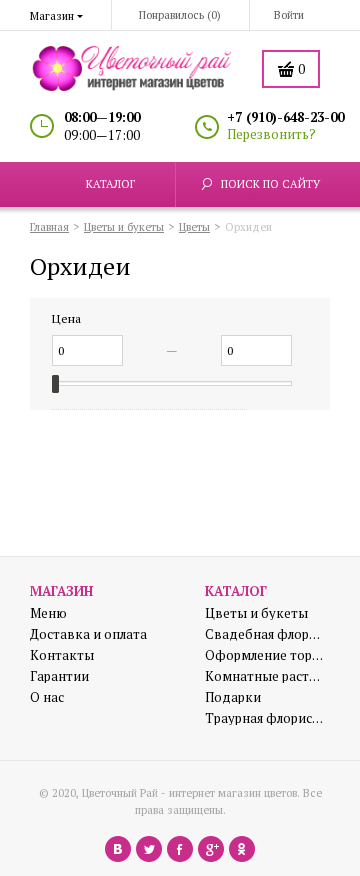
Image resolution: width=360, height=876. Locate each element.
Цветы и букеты (256, 613)
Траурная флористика (265, 718)
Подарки (233, 697)
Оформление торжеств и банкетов (265, 655)
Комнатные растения (265, 676)
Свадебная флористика (265, 634)
